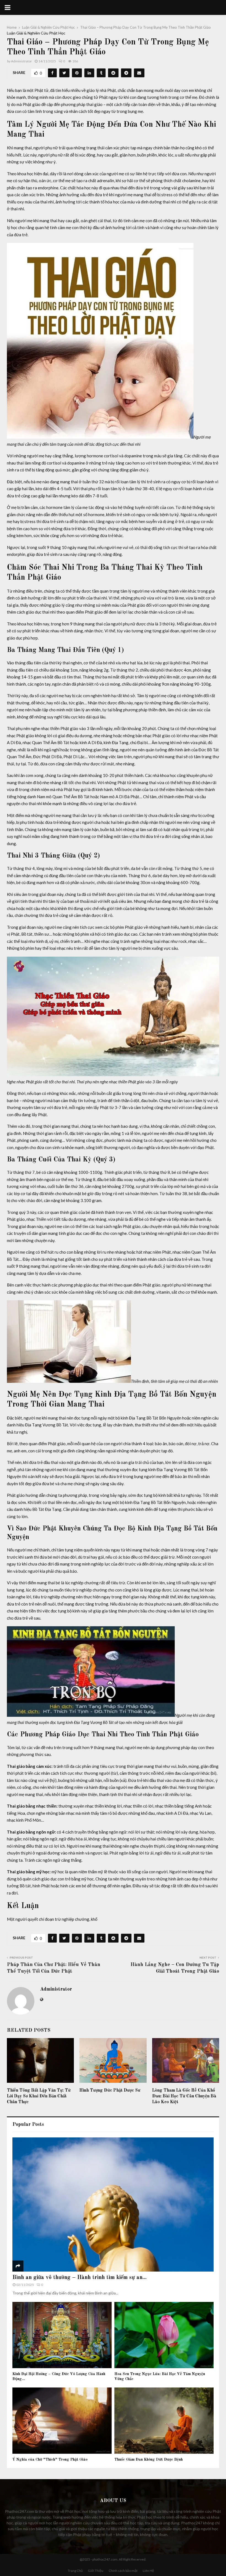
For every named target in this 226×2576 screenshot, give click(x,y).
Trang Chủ (75, 2571)
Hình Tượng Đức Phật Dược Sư (110, 2090)
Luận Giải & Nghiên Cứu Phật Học (36, 33)
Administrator (21, 61)
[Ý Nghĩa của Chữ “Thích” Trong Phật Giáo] (62, 2421)
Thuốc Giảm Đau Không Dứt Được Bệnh (149, 2460)
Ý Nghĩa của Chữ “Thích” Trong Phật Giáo (50, 2460)
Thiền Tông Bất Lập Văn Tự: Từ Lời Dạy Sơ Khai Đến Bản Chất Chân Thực (39, 2096)
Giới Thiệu (96, 2571)
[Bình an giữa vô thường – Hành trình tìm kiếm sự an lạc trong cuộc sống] (113, 2205)
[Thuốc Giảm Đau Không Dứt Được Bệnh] (164, 2421)
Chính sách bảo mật (123, 2571)
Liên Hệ (148, 2571)
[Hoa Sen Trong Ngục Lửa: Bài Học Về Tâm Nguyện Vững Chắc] (164, 2335)
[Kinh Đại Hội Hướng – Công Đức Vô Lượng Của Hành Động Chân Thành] (62, 2335)
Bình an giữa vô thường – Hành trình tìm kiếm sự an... (80, 2278)
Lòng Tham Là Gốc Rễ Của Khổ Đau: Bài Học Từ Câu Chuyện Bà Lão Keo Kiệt (184, 2096)
